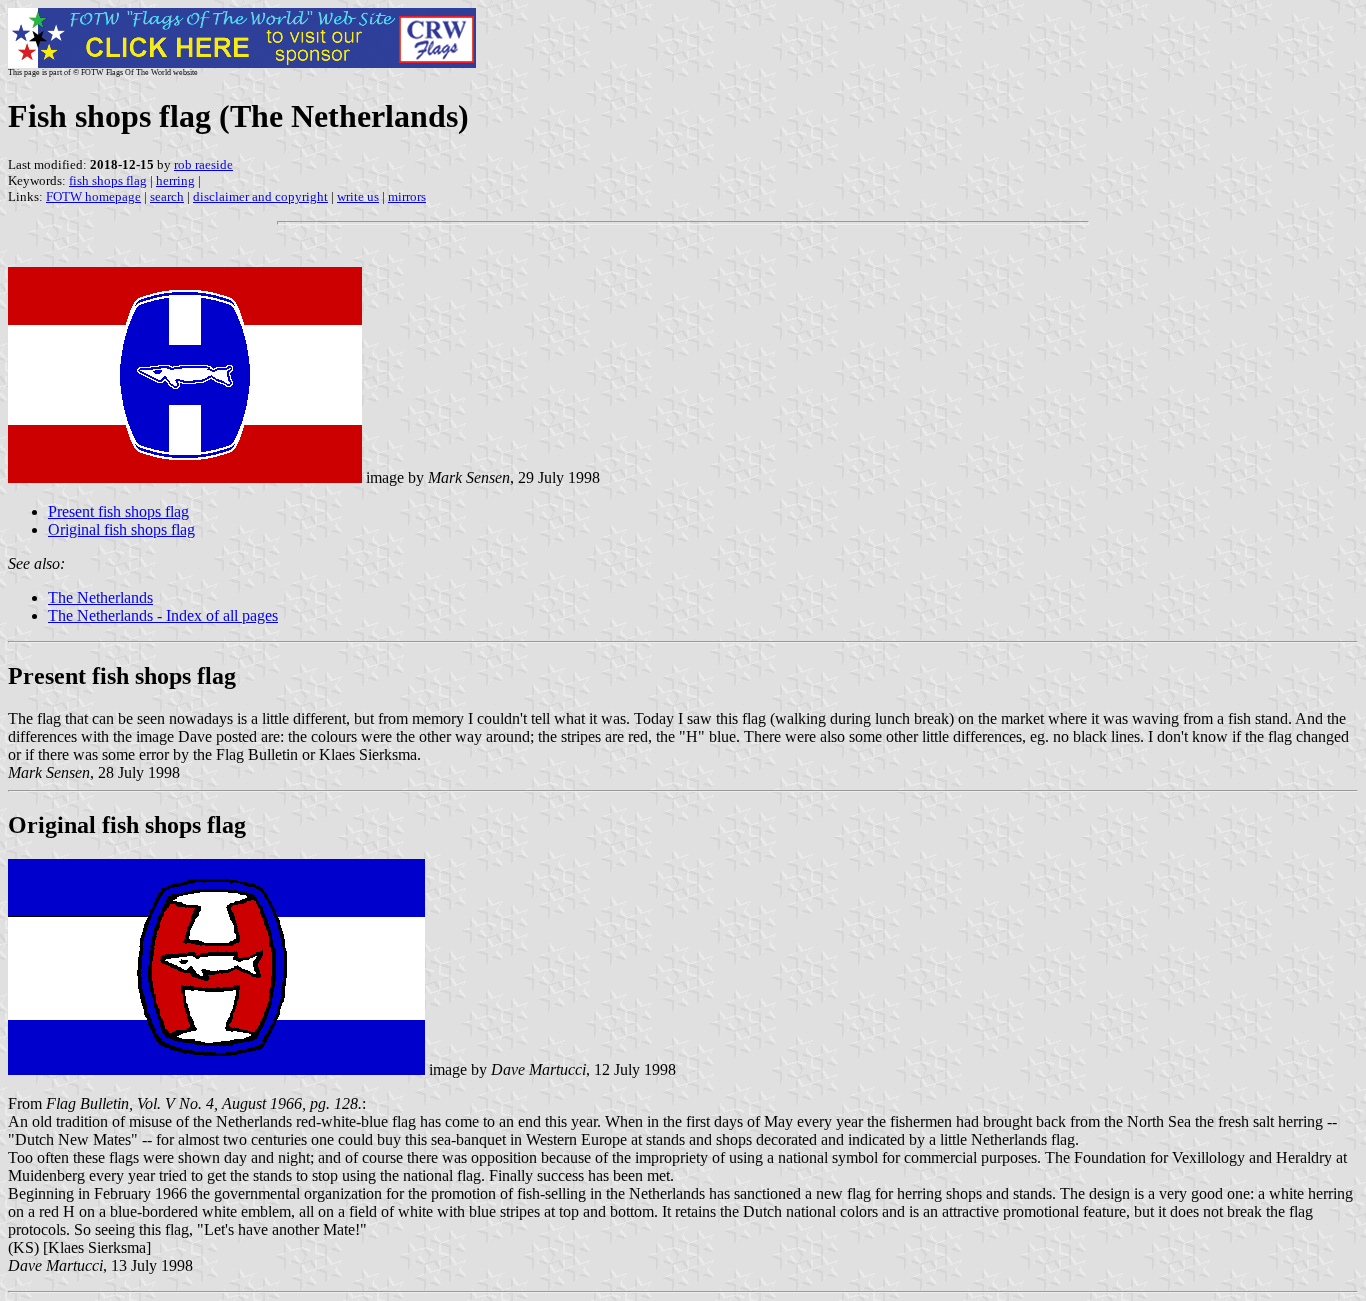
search (167, 196)
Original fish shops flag (121, 529)
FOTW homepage (93, 196)
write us (358, 196)
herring (175, 180)
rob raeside (203, 164)
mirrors (407, 196)
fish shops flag (108, 180)
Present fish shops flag (118, 511)
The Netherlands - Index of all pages (163, 615)
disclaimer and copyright (260, 196)
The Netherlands (100, 597)
